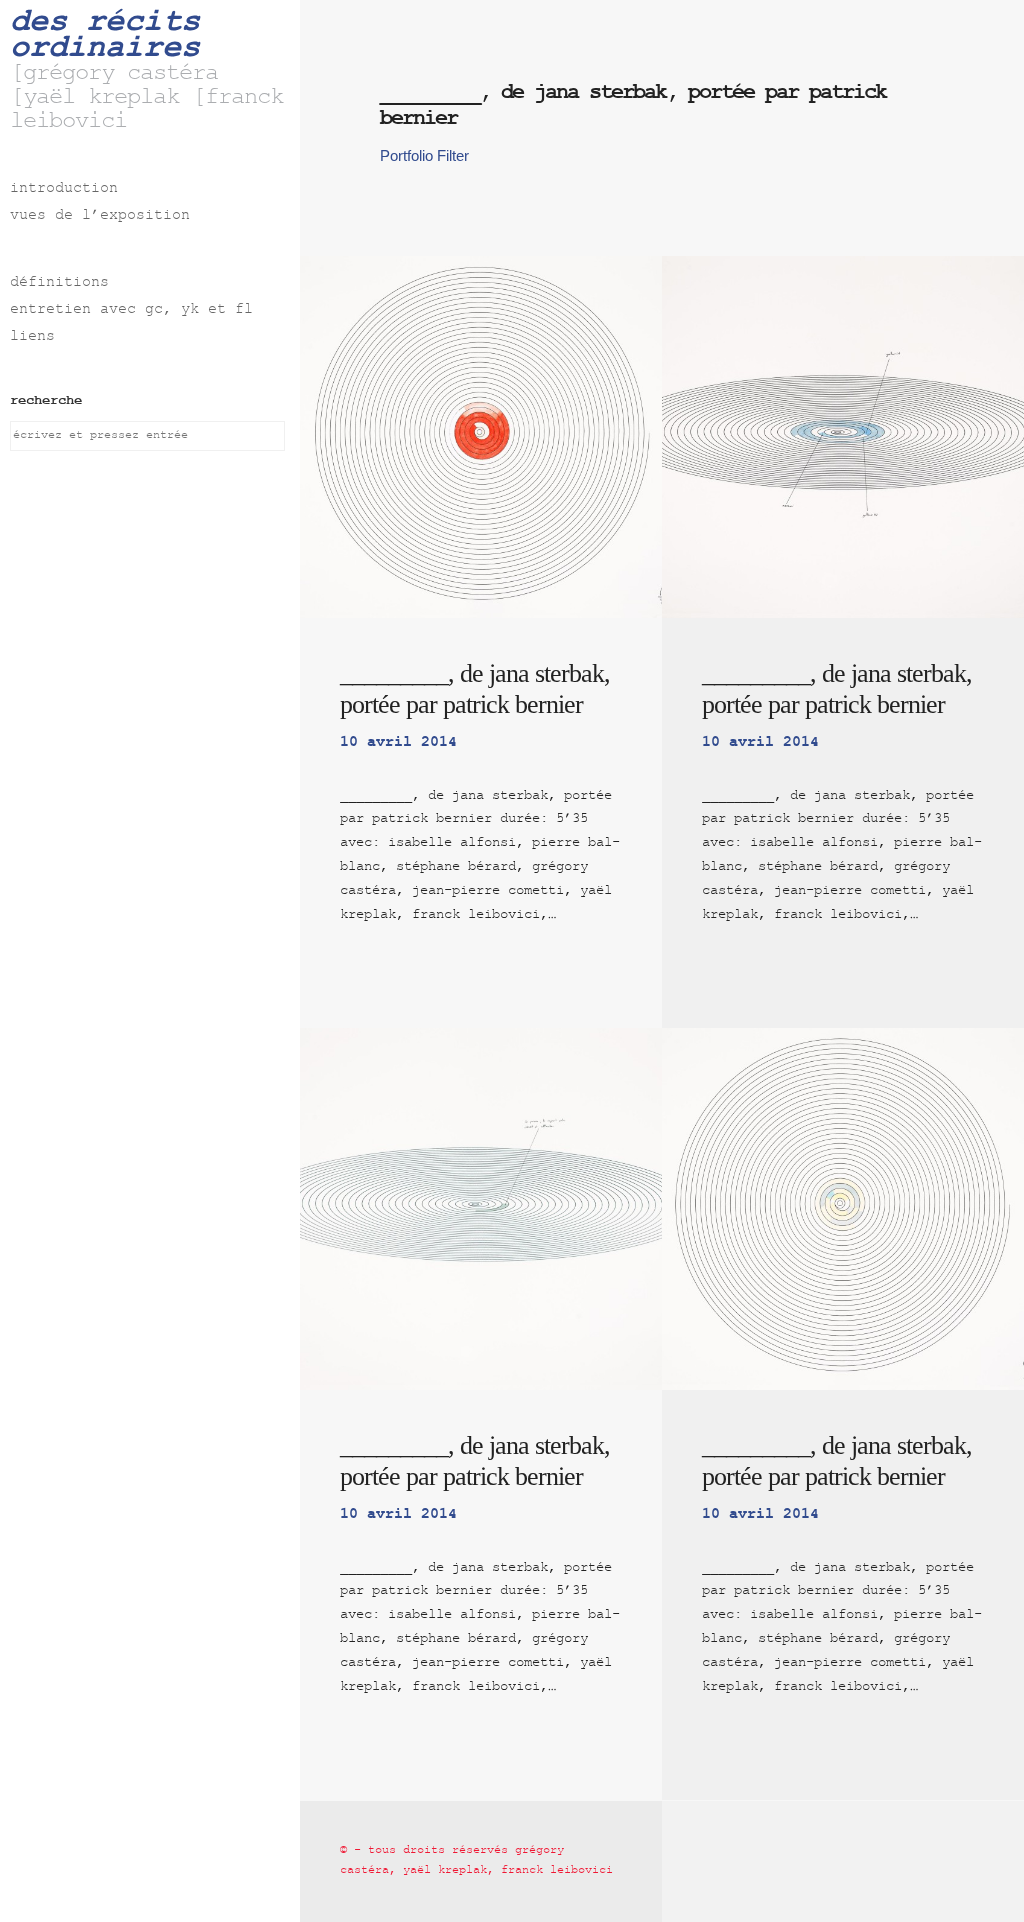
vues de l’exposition (100, 216)
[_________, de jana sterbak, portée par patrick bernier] (481, 437)
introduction (64, 189)
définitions (59, 283)
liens (32, 337)
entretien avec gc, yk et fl (131, 310)
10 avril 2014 (398, 742)
